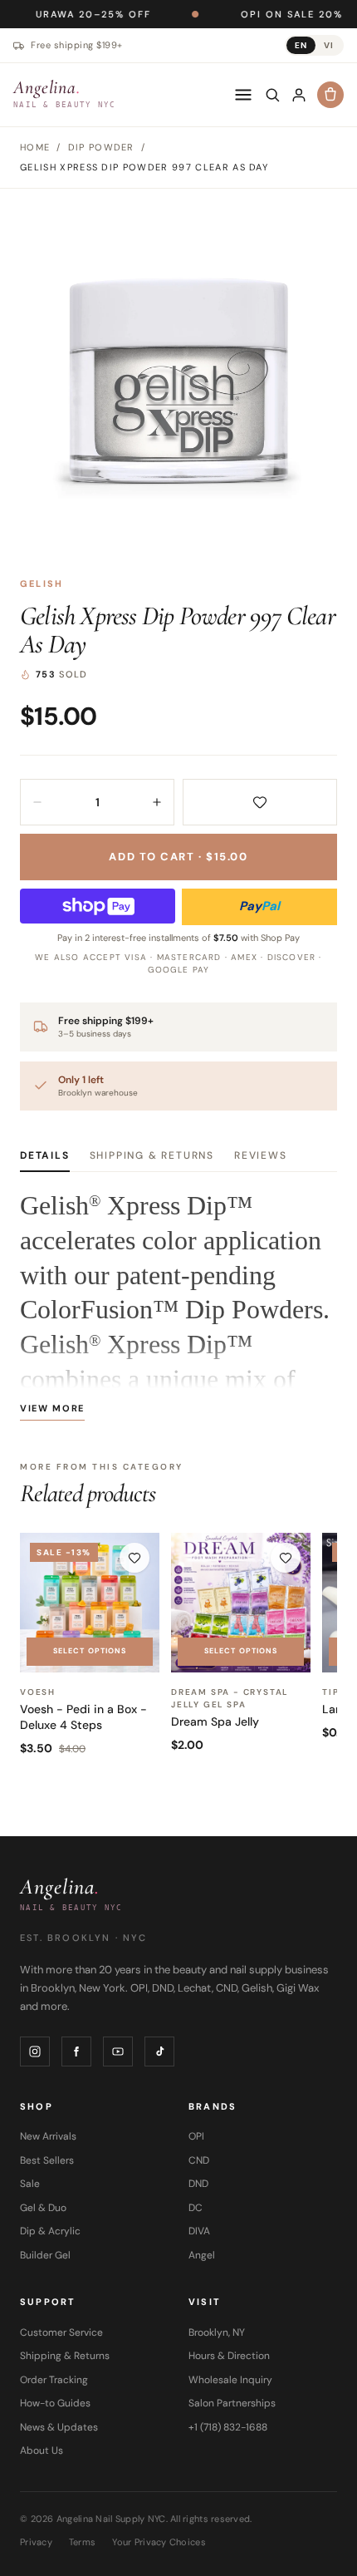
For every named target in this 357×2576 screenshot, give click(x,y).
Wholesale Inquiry (230, 2380)
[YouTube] (118, 2051)
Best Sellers (47, 2160)
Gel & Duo (43, 2208)
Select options (90, 1651)
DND (198, 2184)
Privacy (36, 2542)
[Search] (272, 95)
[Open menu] (243, 95)
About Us (42, 2450)
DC (196, 2208)
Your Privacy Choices (159, 2542)
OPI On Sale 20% (245, 14)
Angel (202, 2255)
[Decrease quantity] (37, 802)
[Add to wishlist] (260, 802)
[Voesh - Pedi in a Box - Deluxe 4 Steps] (90, 1603)
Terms (82, 2542)
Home (35, 147)
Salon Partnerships (232, 2403)
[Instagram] (35, 2051)
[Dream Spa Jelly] (241, 1603)
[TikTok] (159, 2051)
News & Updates (59, 2427)
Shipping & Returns (152, 1155)
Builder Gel (45, 2255)
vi (329, 45)
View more (52, 1408)
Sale (30, 2184)
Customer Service (61, 2332)
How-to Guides (55, 2403)
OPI (196, 2136)
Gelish (42, 584)
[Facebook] (76, 2051)
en (301, 45)
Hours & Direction (229, 2356)
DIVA (199, 2231)
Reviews (261, 1155)
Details (45, 1155)
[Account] (299, 95)
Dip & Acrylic (50, 2231)
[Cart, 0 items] (330, 95)
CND (199, 2160)
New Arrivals (48, 2136)
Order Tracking (54, 2380)
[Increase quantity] (157, 802)
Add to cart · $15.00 (178, 857)
